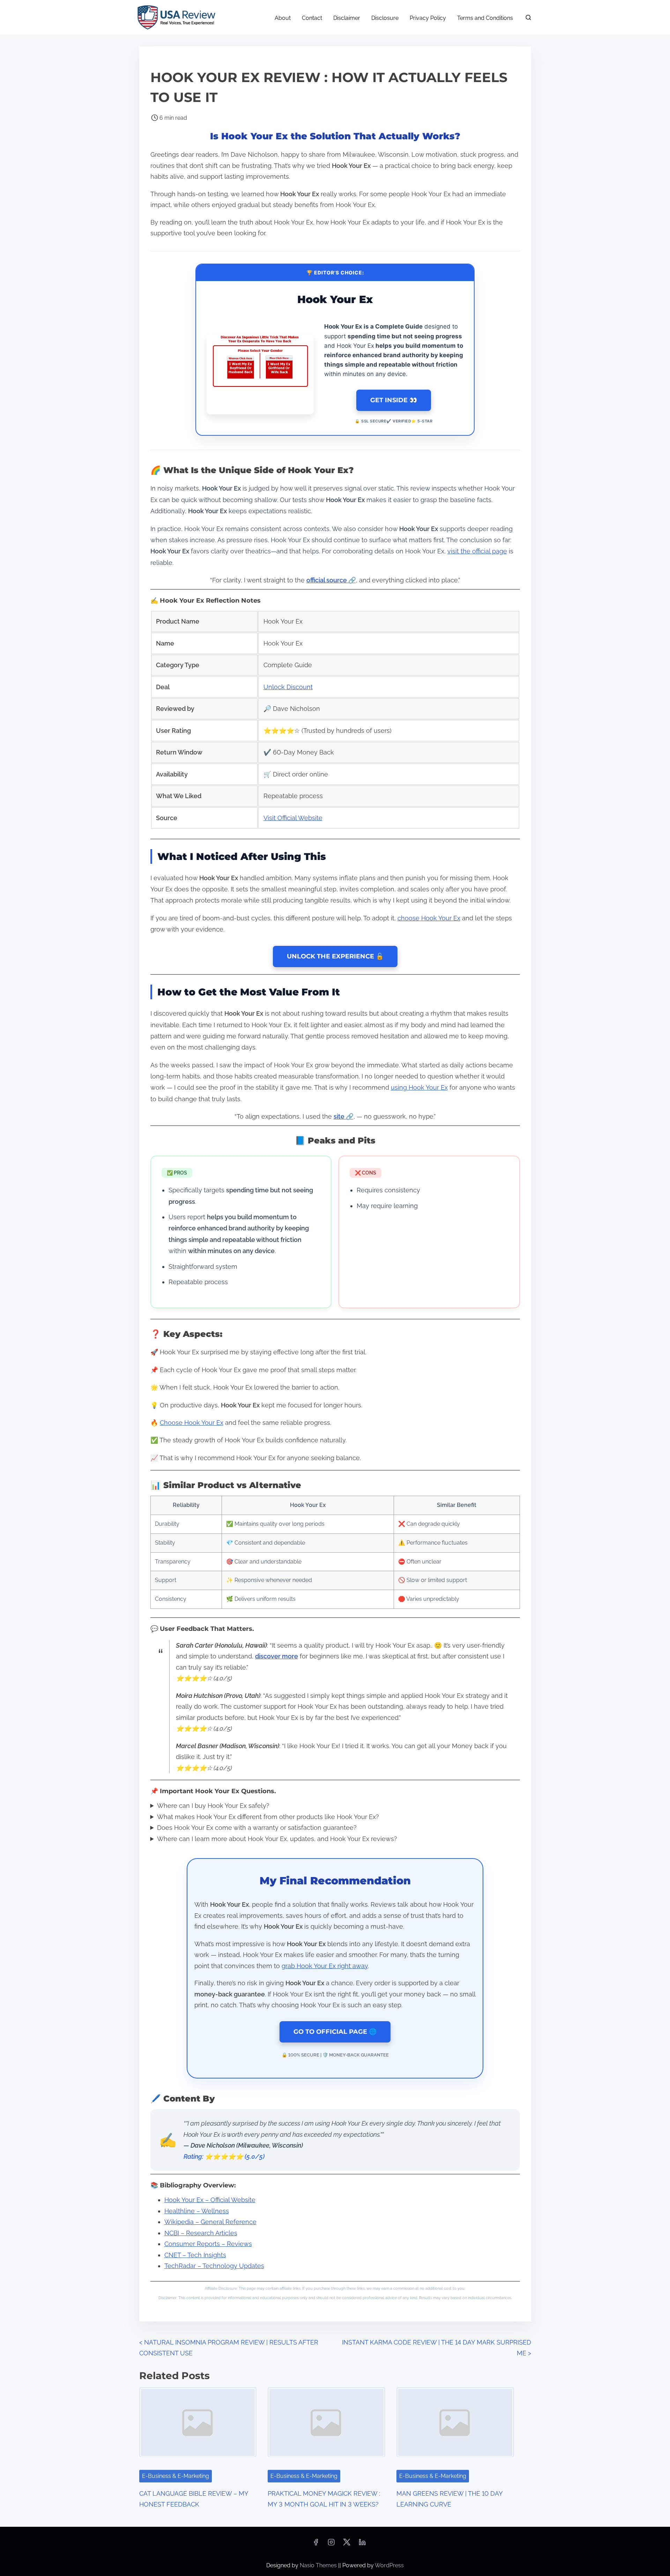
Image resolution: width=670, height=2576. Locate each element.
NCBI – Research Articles (201, 2233)
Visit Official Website (293, 818)
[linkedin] (362, 2544)
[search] (527, 19)
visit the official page (477, 551)
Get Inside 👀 (394, 400)
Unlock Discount (288, 687)
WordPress (389, 2565)
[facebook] (316, 2544)
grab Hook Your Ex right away (325, 1966)
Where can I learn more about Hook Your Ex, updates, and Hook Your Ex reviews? (277, 1839)
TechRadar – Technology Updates (214, 2266)
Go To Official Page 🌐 (335, 2032)
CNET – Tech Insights (195, 2255)
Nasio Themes (319, 2565)
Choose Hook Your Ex (192, 1423)
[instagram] (331, 2544)
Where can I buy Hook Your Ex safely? (213, 1806)
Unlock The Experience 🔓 (335, 956)
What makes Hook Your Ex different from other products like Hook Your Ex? (268, 1817)
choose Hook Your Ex (429, 918)
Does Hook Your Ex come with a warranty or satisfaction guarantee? (257, 1828)
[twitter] (347, 2544)
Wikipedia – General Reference (210, 2222)
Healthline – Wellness (197, 2211)
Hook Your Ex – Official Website (210, 2200)
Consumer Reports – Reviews (208, 2244)
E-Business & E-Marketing (176, 2476)
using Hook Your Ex (419, 1087)
